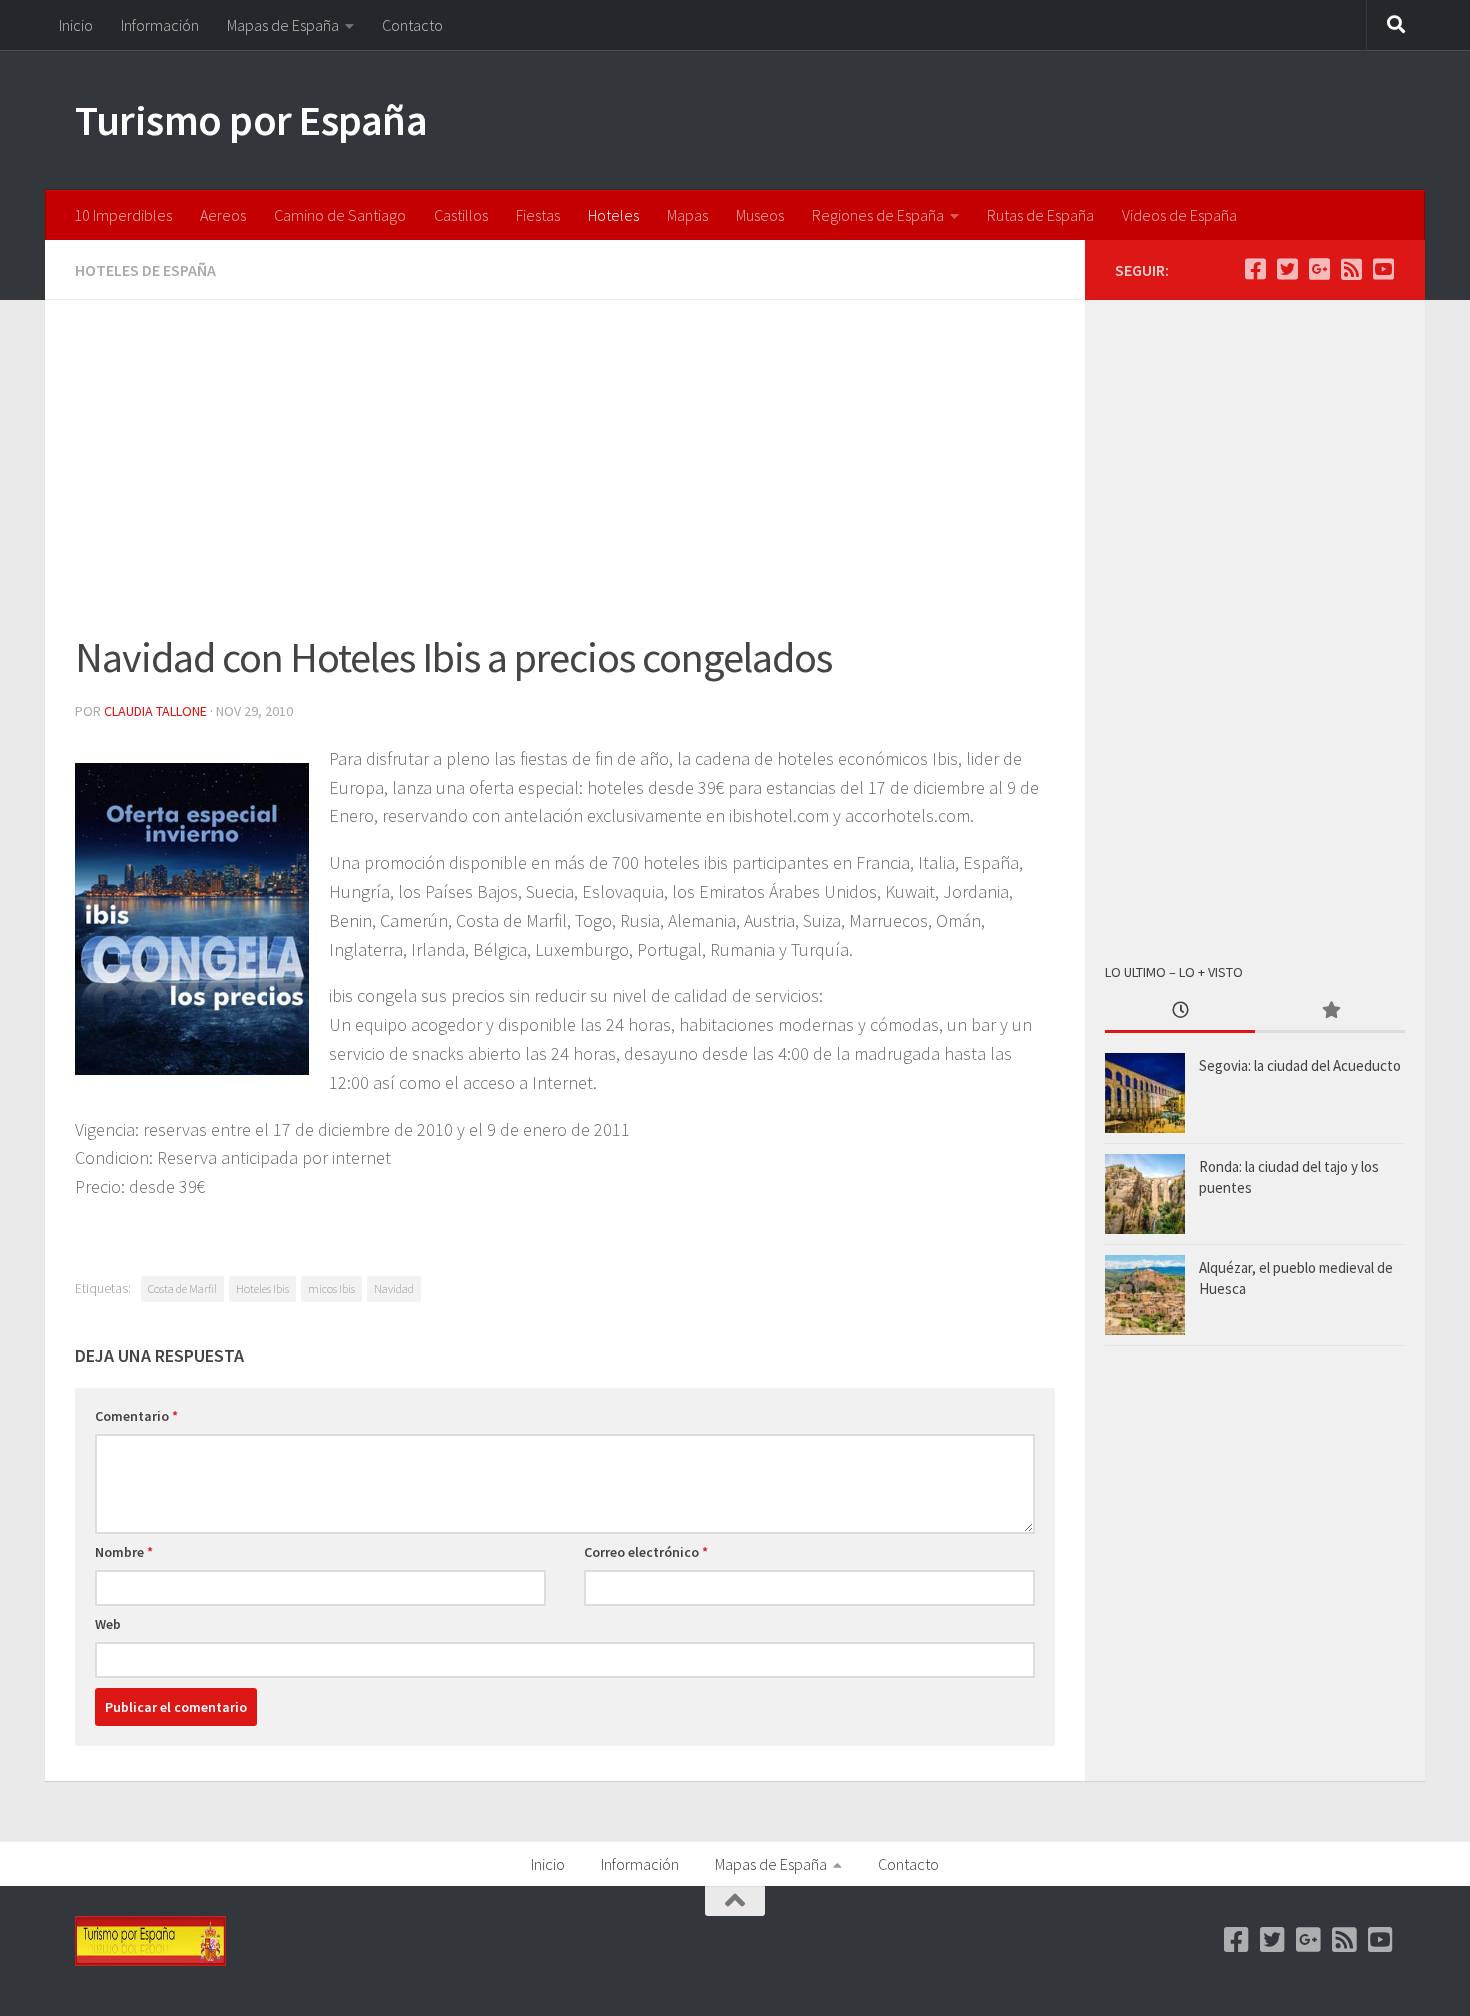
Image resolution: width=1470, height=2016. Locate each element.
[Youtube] (1383, 269)
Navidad (394, 1288)
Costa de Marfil (182, 1288)
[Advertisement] (565, 478)
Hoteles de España (145, 270)
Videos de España (1179, 215)
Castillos (461, 215)
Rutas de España (1040, 215)
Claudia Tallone (155, 711)
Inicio (76, 25)
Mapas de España (283, 25)
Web (108, 1624)
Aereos (223, 215)
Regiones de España (878, 215)
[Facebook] (1255, 269)
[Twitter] (1287, 269)
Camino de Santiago (340, 215)
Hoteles (613, 215)
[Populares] (1330, 1011)
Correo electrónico (646, 1552)
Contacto (412, 25)
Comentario (136, 1416)
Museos (760, 215)
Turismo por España (251, 120)
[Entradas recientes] (1180, 1011)
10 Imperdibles (123, 215)
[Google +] (1319, 269)
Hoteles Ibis (262, 1288)
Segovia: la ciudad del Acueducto (1300, 1065)
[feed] (1351, 269)
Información (160, 25)
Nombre (124, 1552)
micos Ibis (331, 1288)
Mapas (687, 215)
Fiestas (538, 215)
